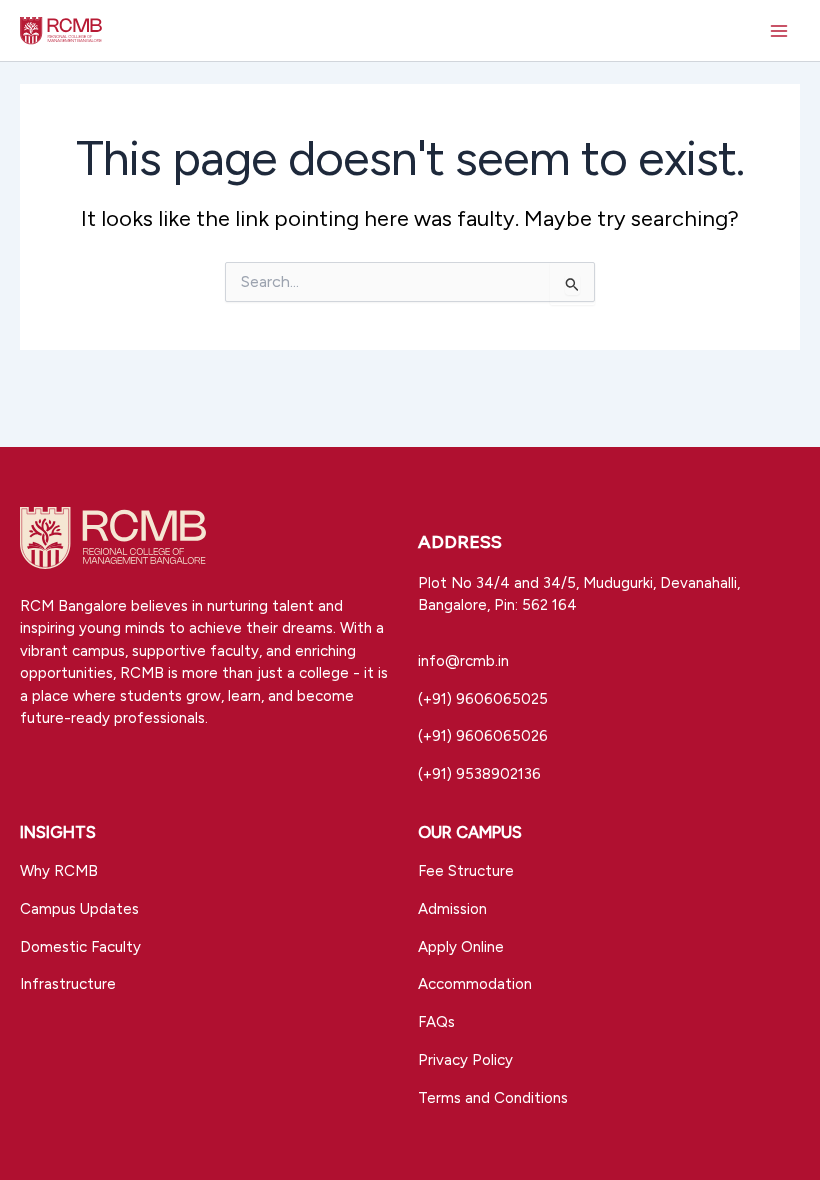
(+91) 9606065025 (483, 699)
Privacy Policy (465, 1060)
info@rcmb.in (463, 661)
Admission (452, 909)
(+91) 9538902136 (479, 774)
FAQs (436, 1022)
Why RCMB (59, 871)
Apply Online (461, 947)
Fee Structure (466, 871)
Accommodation (475, 984)
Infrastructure (68, 984)
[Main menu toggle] (779, 31)
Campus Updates (79, 909)
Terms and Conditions (493, 1098)
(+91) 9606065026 (483, 736)
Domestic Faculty (80, 947)
